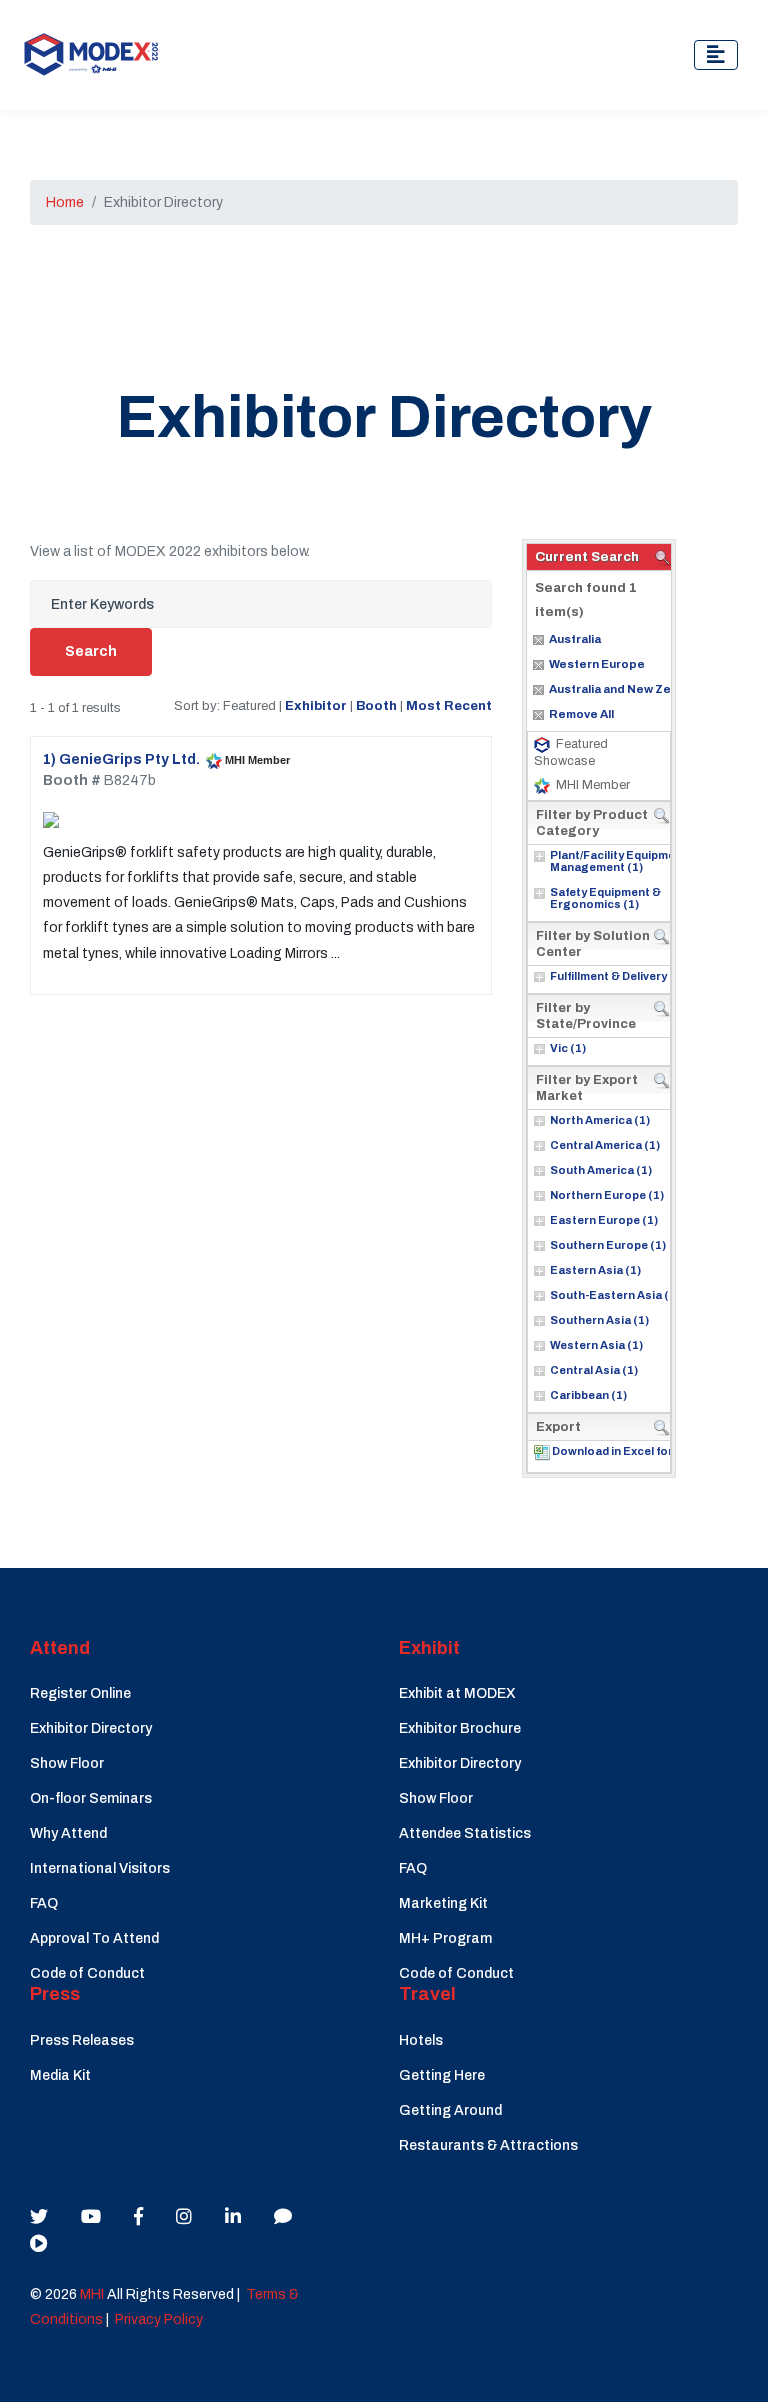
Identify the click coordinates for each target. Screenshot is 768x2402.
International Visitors (100, 1868)
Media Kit (60, 2075)
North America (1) (600, 1120)
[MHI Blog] (283, 2217)
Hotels (421, 2040)
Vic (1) (568, 1048)
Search (91, 651)
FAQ (44, 1903)
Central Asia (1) (594, 1370)
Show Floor (67, 1763)
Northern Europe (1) (607, 1195)
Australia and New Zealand (626, 689)
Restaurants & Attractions (488, 2145)
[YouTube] (91, 2217)
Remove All (581, 714)
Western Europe (597, 664)
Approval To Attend (94, 1938)
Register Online (80, 1693)
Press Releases (82, 2040)
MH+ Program (445, 1938)
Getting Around (450, 2110)
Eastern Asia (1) (595, 1270)
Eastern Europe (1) (604, 1220)
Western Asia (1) (596, 1345)
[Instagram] (184, 2217)
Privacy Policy (159, 2319)
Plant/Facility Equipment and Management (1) (630, 861)
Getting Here (442, 2075)
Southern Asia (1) (599, 1320)
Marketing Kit (443, 1903)
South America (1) (601, 1170)
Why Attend (68, 1833)
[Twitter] (39, 2217)
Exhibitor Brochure (460, 1728)
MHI (92, 2294)
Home (65, 202)
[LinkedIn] (233, 2217)
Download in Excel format (623, 1451)
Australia (575, 639)
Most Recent (449, 705)
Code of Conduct (87, 1973)
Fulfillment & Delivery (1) (617, 976)
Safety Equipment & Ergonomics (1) (605, 898)
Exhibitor (316, 705)
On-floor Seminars (91, 1798)
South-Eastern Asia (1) (615, 1295)
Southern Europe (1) (608, 1245)
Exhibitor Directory (91, 1728)
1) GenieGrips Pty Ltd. (121, 759)
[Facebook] (138, 2217)
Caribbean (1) (588, 1395)
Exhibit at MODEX (457, 1693)
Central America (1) (605, 1145)
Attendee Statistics (465, 1833)
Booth (376, 705)
